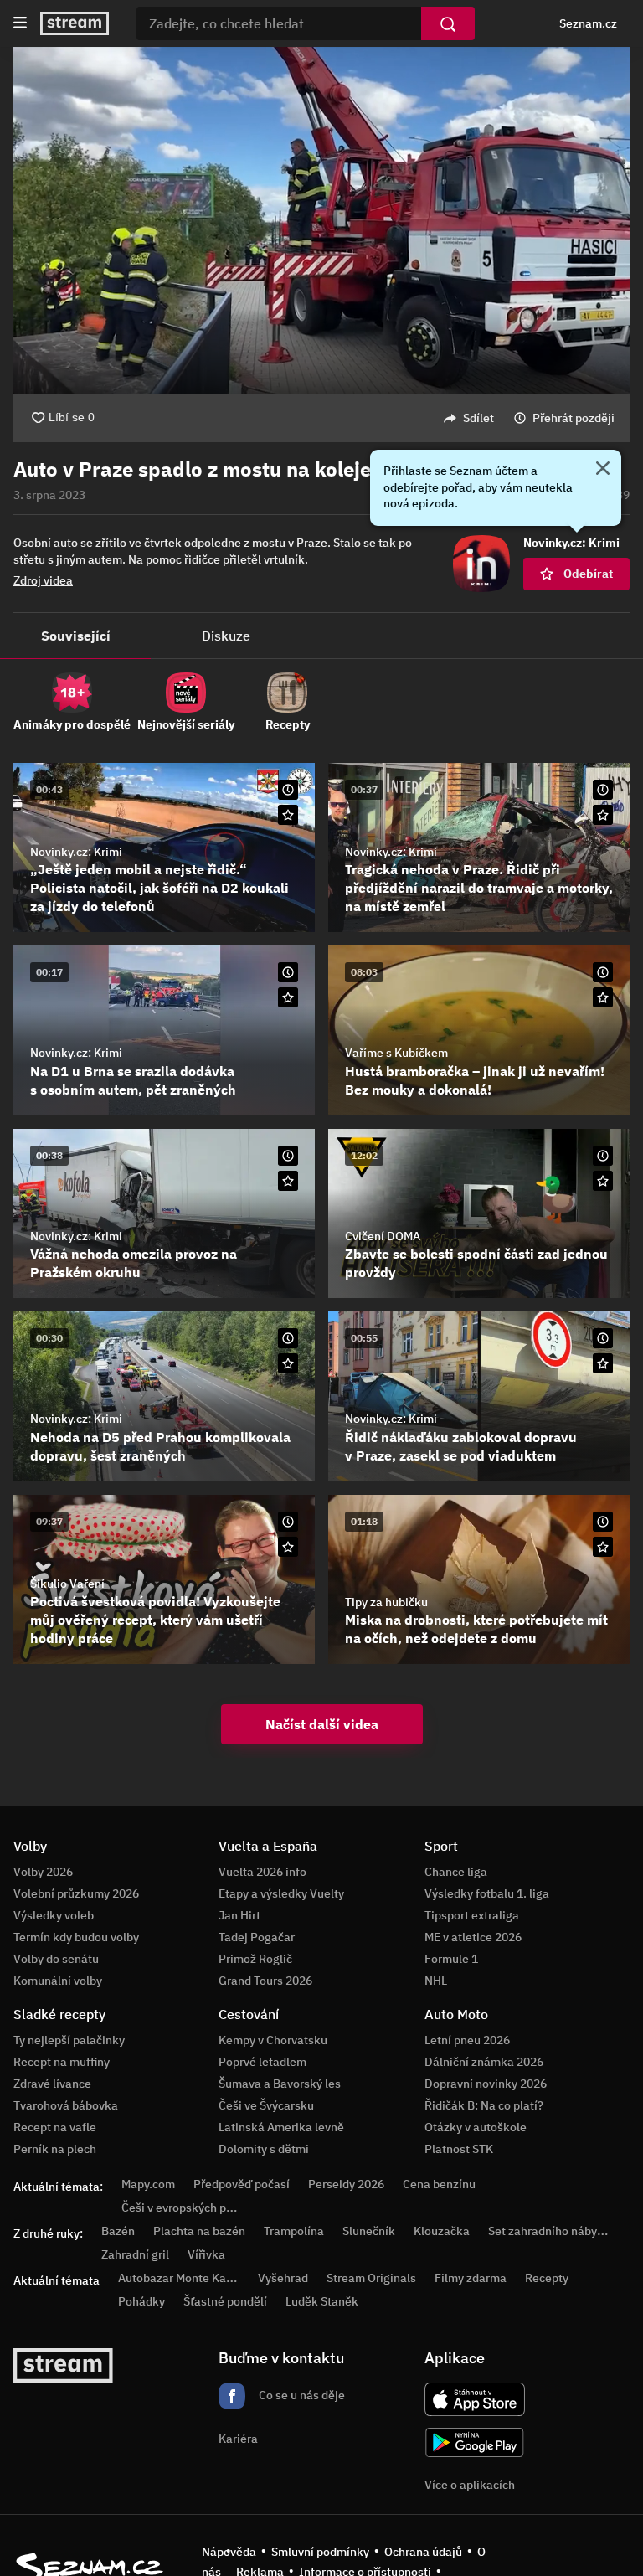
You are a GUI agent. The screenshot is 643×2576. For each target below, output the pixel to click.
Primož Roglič (255, 1959)
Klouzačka (442, 2231)
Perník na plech (55, 2149)
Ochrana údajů (423, 2552)
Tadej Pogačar (257, 1937)
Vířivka (206, 2254)
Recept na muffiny (62, 2062)
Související (76, 636)
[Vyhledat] (448, 23)
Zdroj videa (43, 580)
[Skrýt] (603, 470)
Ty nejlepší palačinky (69, 2040)
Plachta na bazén (199, 2231)
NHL (436, 1981)
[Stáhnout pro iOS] (475, 2399)
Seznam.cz (588, 23)
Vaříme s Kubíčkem (396, 1053)
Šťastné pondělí (225, 2301)
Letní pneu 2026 (467, 2040)
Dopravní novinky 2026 (486, 2084)
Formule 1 (451, 1959)
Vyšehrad (283, 2278)
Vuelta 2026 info (262, 1872)
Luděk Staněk (322, 2301)
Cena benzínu (439, 2184)
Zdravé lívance (52, 2084)
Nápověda (229, 2552)
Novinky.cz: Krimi (76, 852)
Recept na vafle (55, 2127)
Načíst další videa (322, 1724)
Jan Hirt (239, 1915)
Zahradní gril (135, 2254)
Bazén (118, 2231)
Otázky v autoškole (476, 2127)
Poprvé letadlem (262, 2062)
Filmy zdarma (471, 2278)
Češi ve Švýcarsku (266, 2105)
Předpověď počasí (242, 2184)
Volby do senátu (56, 1959)
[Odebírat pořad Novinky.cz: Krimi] (288, 815)
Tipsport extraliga (472, 1915)
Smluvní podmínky (320, 2552)
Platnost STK (459, 2149)
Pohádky (141, 2301)
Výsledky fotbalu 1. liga (487, 1893)
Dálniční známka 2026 (484, 2062)
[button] (321, 220)
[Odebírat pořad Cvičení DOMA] (603, 1181)
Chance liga (456, 1872)
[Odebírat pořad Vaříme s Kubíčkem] (603, 997)
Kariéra (238, 2439)
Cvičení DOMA (383, 1236)
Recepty (547, 2278)
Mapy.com (148, 2184)
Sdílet (478, 418)
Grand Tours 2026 (265, 1981)
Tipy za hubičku (386, 1602)
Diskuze (226, 636)
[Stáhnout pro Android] (475, 2442)
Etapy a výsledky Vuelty (281, 1893)
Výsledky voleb (54, 1915)
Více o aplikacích (470, 2485)
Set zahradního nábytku (551, 2231)
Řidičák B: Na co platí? (484, 2105)
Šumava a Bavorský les (280, 2084)
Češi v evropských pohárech (195, 2208)
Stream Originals (371, 2278)
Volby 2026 (43, 1872)
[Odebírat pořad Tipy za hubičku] (603, 1547)
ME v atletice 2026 (473, 1937)
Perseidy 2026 (346, 2184)
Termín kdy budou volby (76, 1937)
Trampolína (294, 2231)
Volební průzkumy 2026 (76, 1893)
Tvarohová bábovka (66, 2105)
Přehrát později (574, 418)
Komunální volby (58, 1981)
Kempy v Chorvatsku (273, 2040)
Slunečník (369, 2231)
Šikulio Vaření (67, 1584)
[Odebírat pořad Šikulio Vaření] (288, 1547)
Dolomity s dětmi (264, 2149)
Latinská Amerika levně (281, 2127)
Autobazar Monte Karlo (179, 2278)
